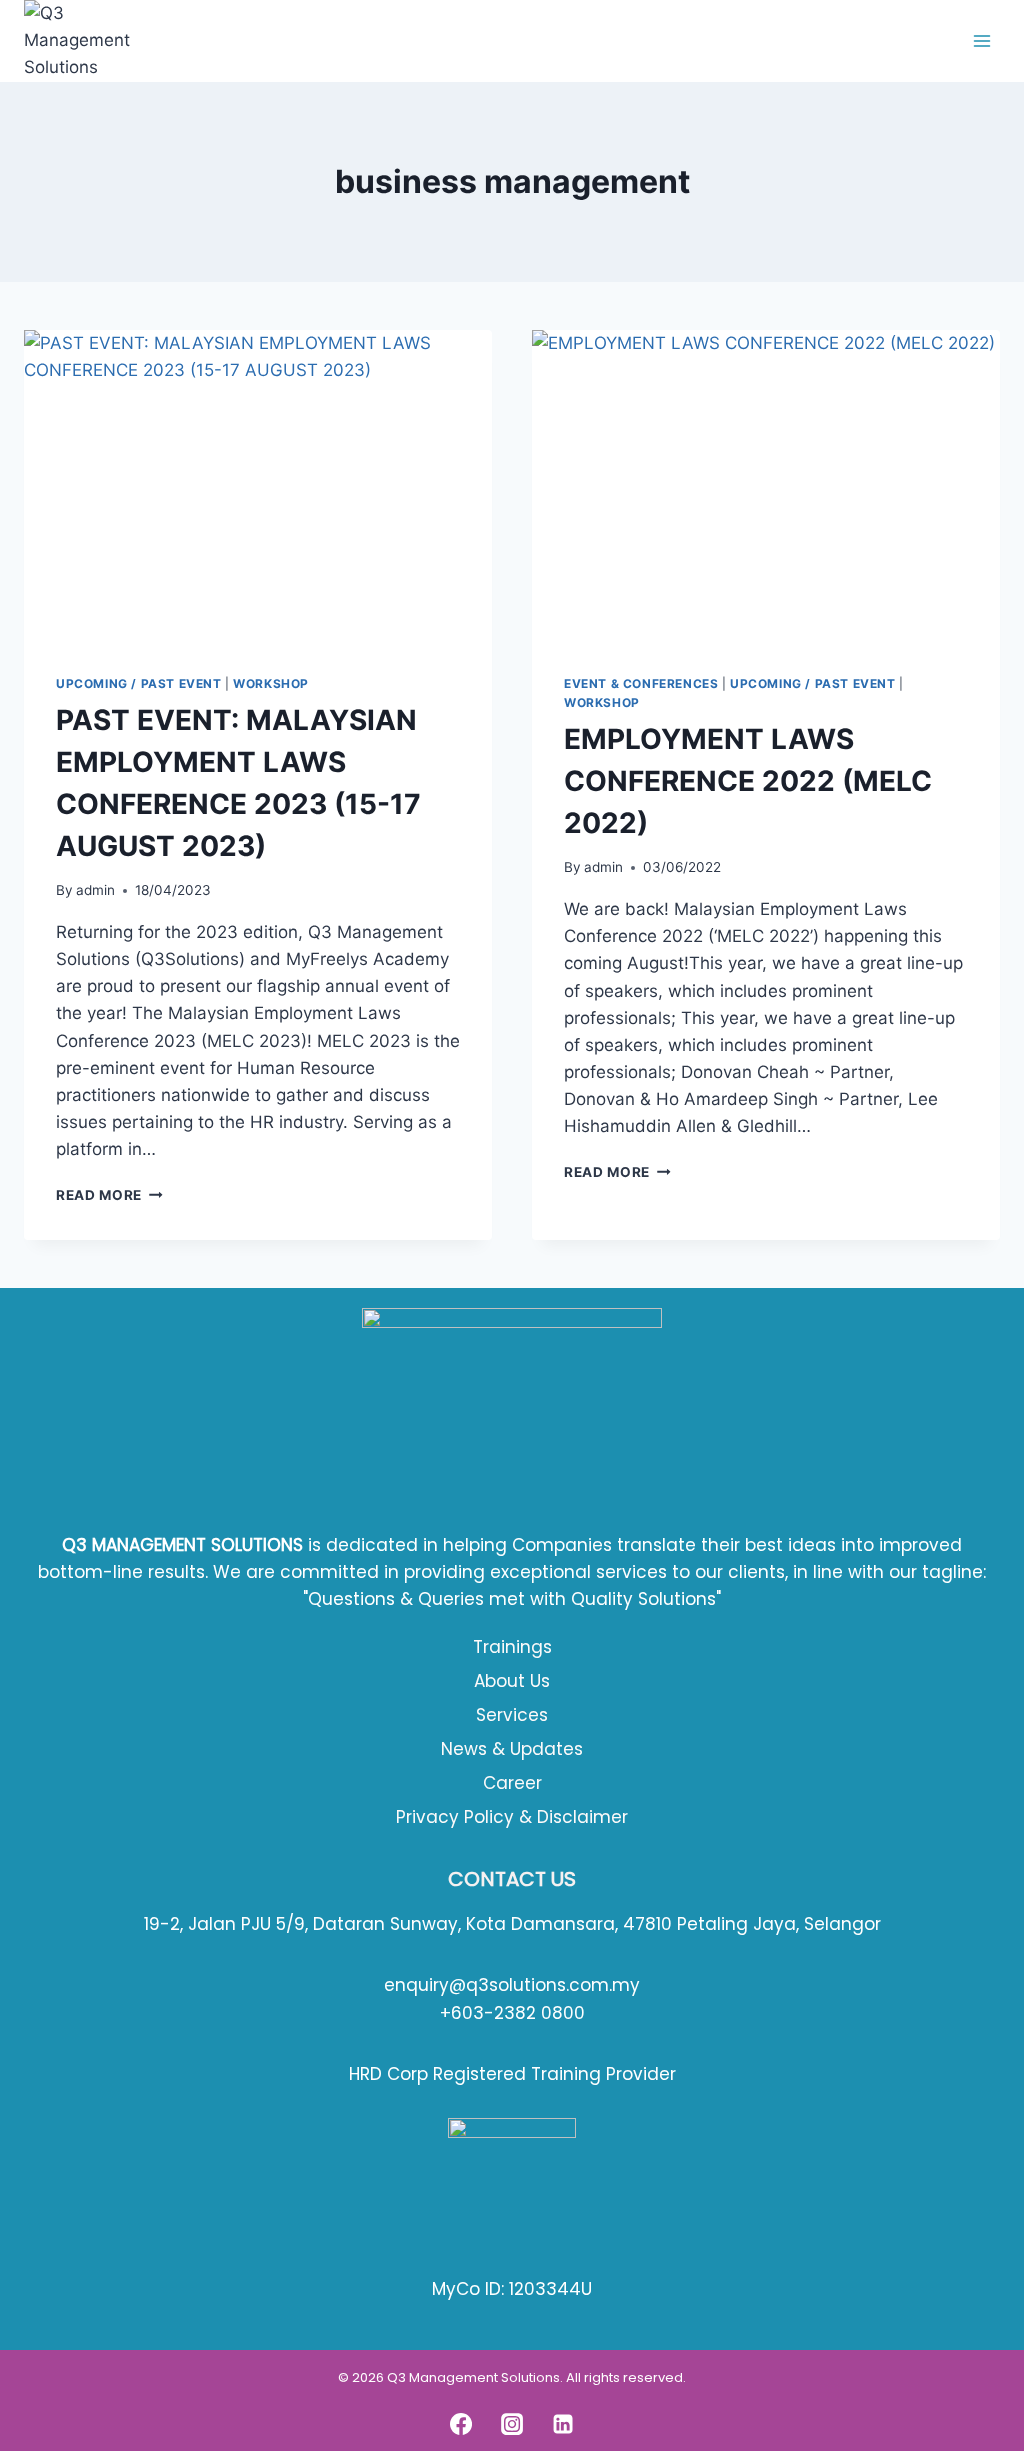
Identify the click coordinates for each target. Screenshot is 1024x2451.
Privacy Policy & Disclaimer (512, 1817)
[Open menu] (981, 40)
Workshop (271, 683)
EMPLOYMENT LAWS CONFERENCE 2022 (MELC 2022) (748, 781)
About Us (512, 1681)
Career (512, 1783)
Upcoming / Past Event (139, 683)
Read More (109, 1195)
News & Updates (512, 1749)
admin (95, 890)
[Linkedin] (563, 2424)
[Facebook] (461, 2424)
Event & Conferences (641, 683)
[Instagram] (512, 2424)
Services (512, 1715)
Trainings (512, 1647)
